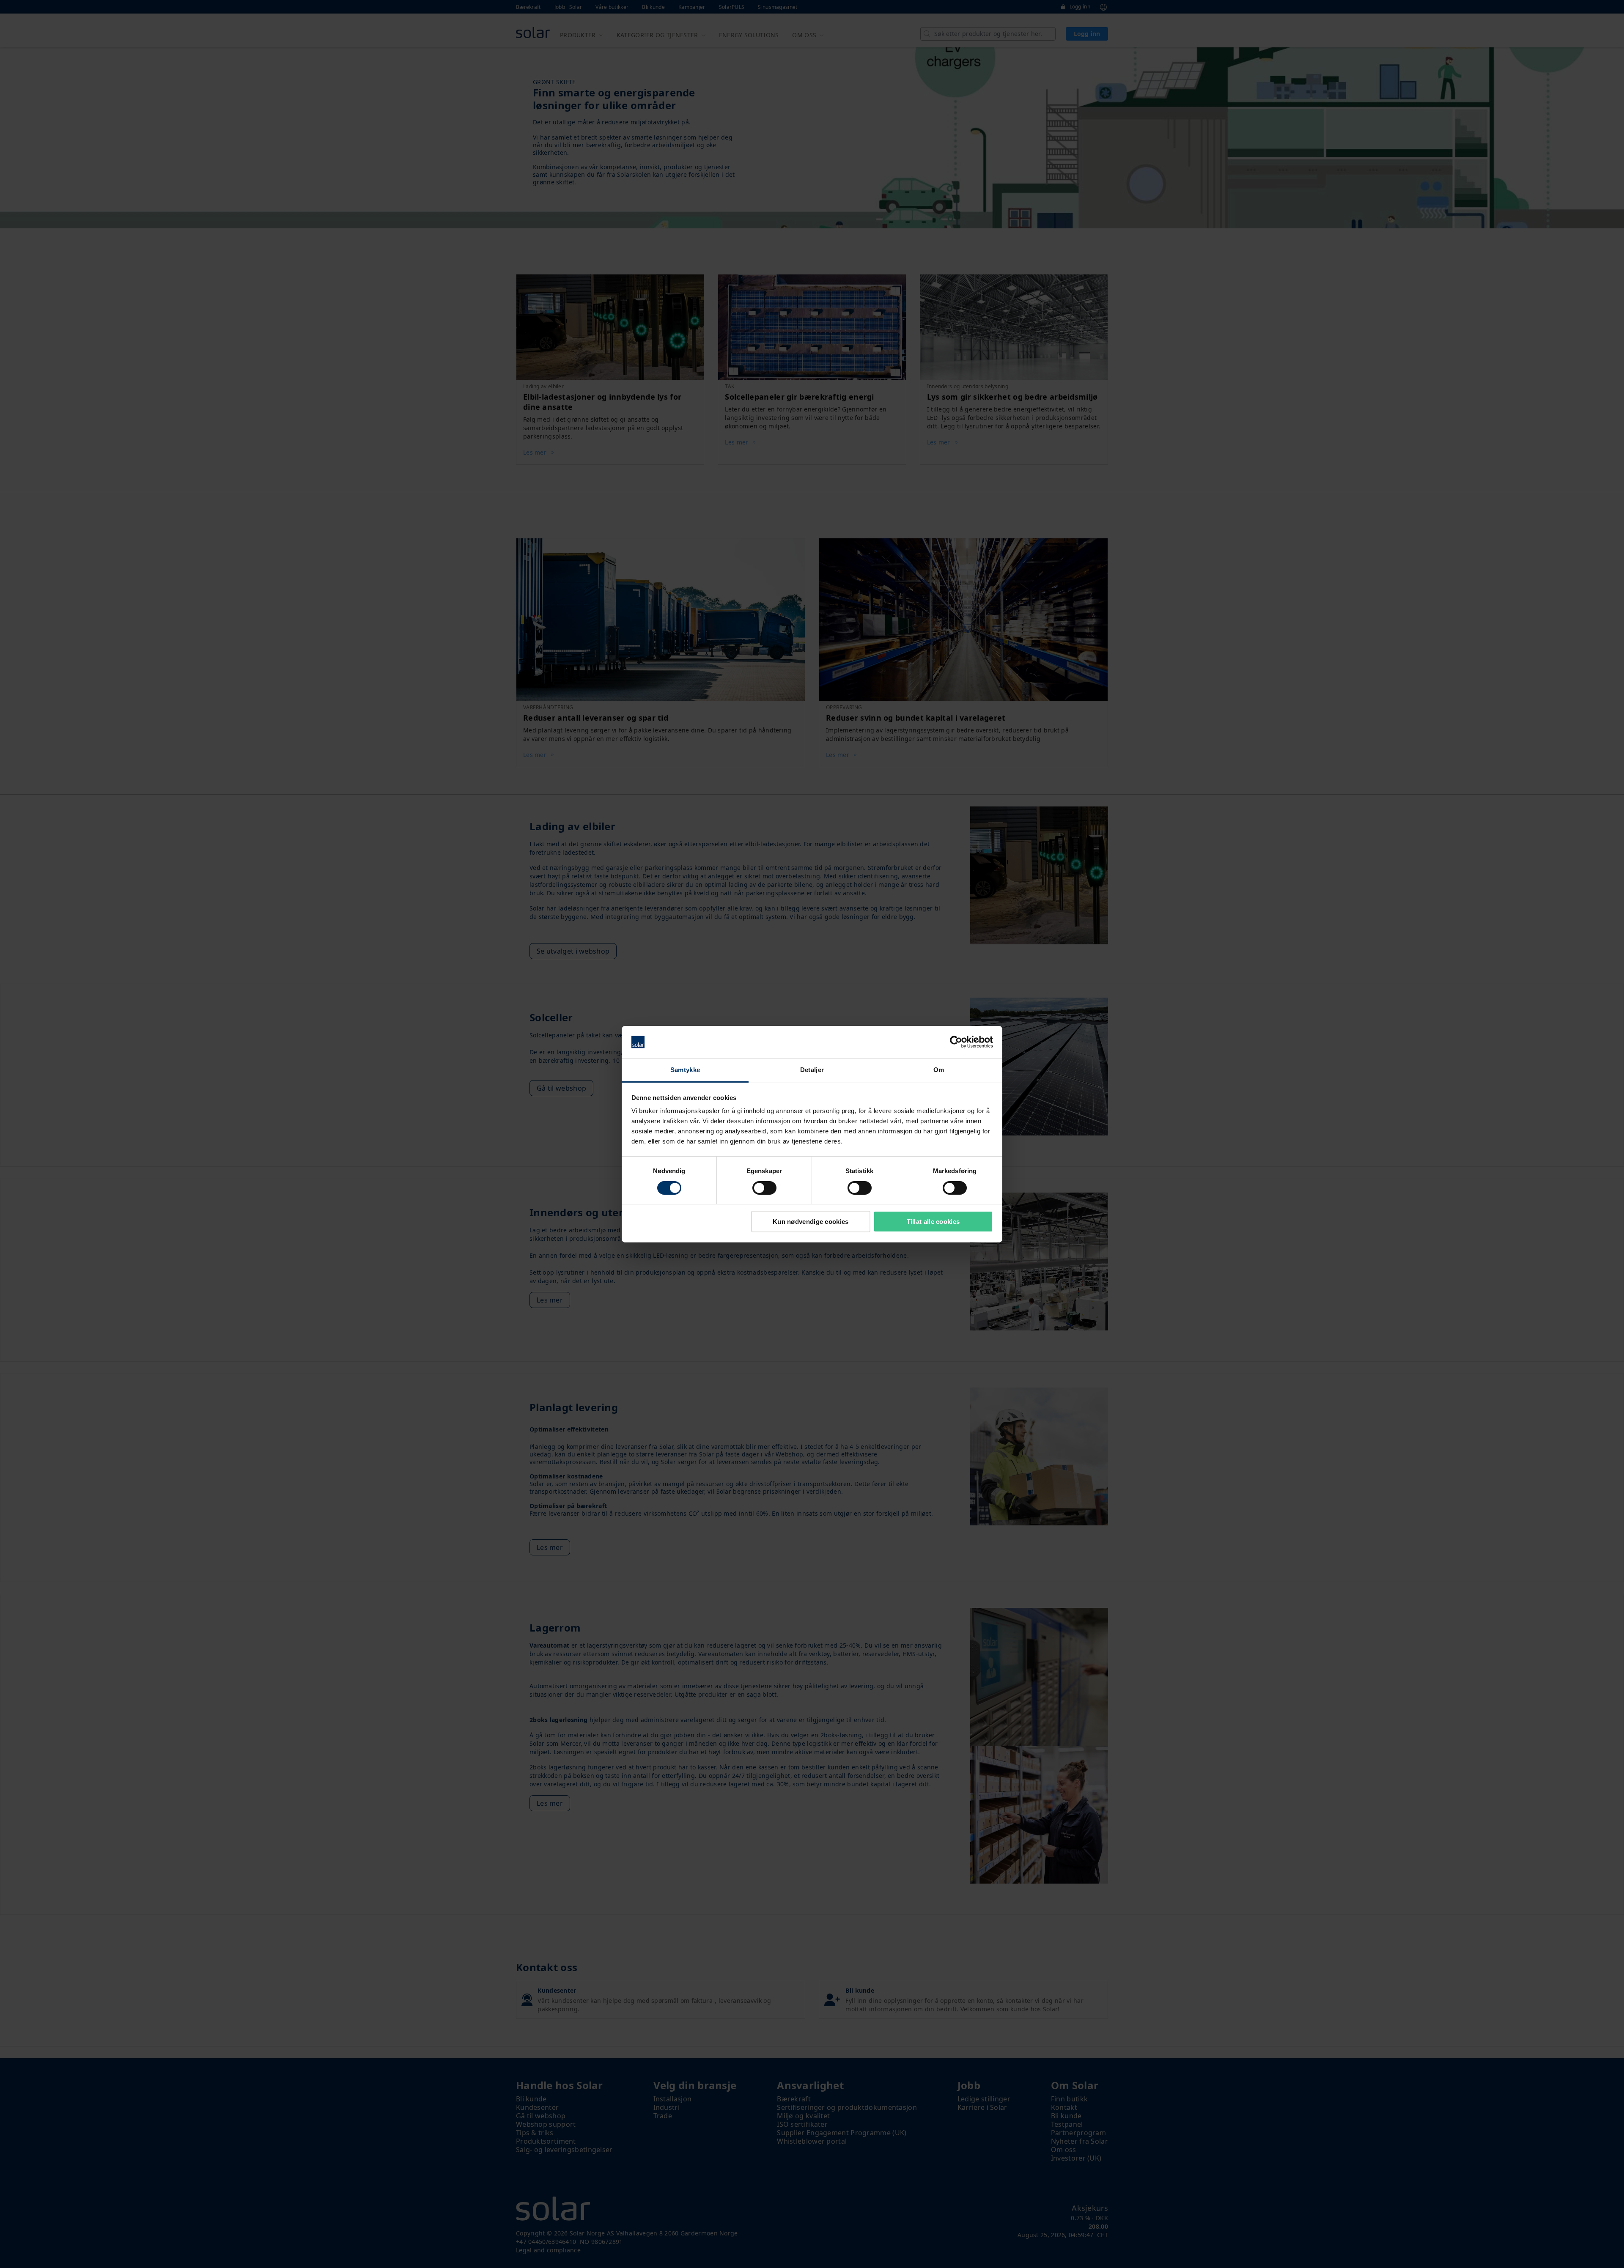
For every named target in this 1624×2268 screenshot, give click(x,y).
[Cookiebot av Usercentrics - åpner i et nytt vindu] (956, 1042)
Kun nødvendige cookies (811, 1222)
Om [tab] (939, 1070)
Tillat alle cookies (933, 1222)
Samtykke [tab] (685, 1070)
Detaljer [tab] (812, 1070)
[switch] (764, 1188)
